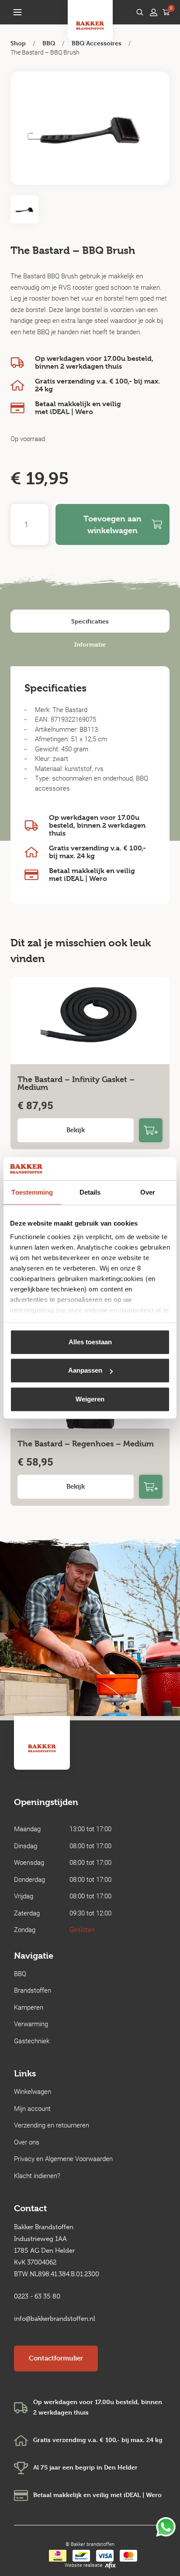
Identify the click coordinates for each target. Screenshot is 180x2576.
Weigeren (90, 1399)
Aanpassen (85, 1370)
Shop (18, 43)
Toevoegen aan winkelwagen (112, 524)
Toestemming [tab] (32, 1192)
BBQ (49, 43)
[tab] (90, 621)
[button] (17, 12)
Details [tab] (90, 1192)
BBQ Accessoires (97, 43)
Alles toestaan (90, 1342)
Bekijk (76, 1130)
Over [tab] (148, 1192)
